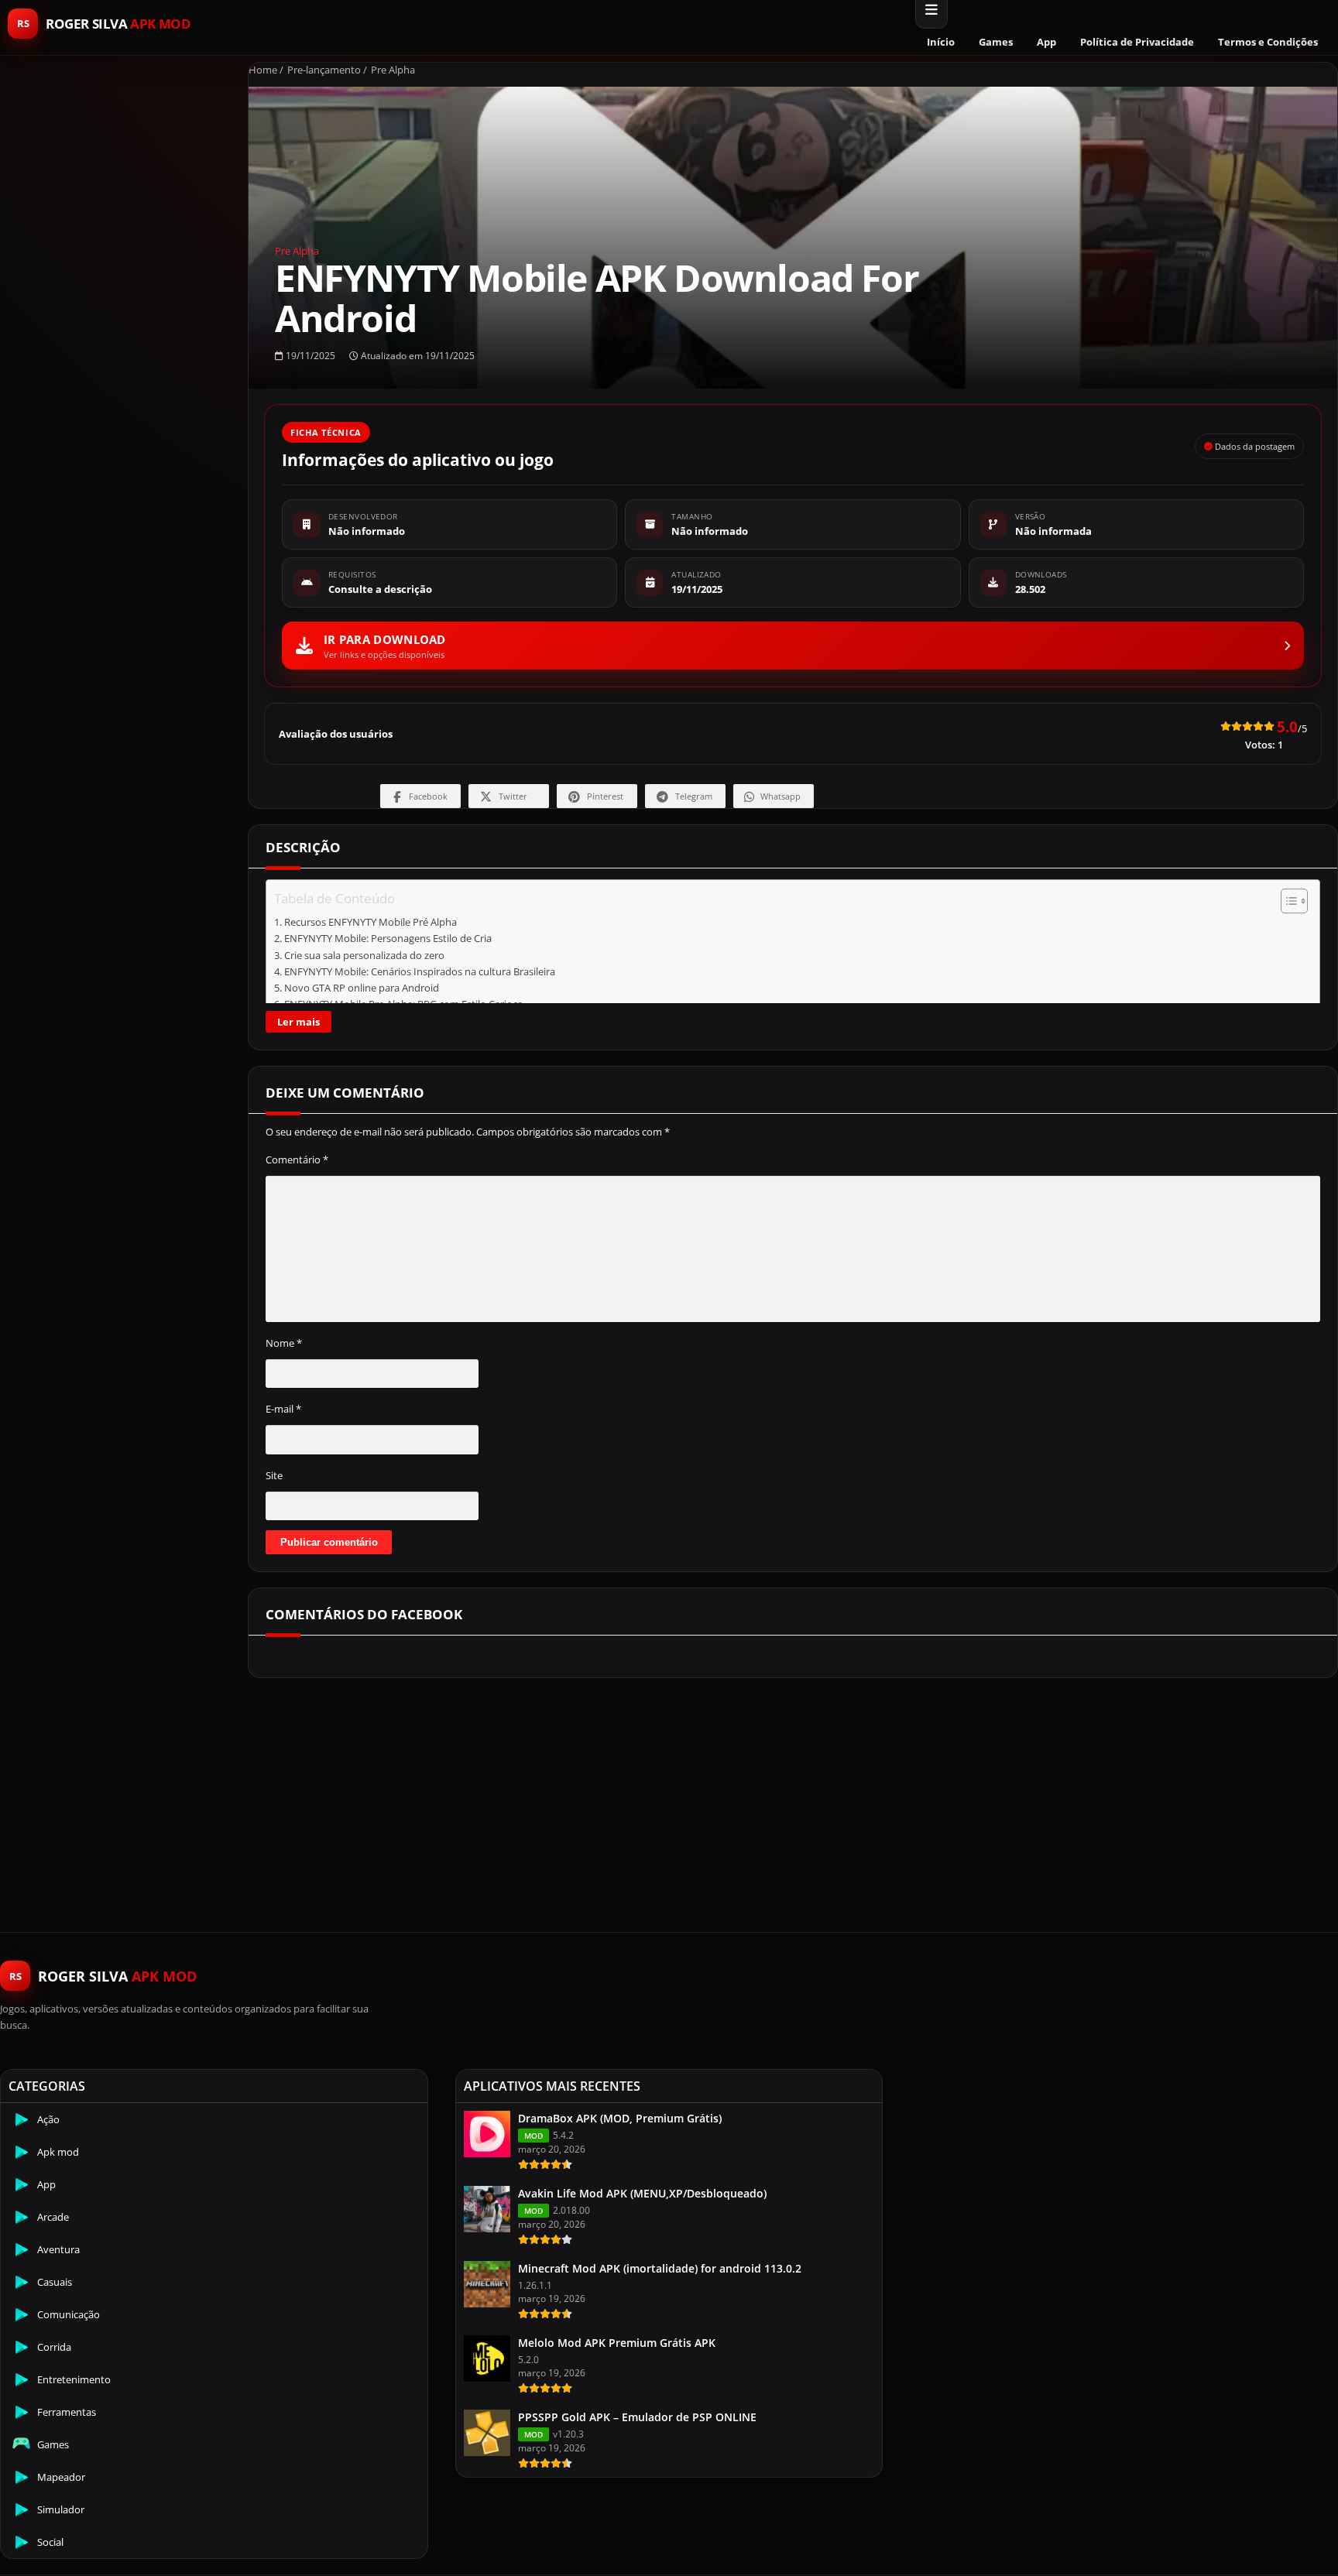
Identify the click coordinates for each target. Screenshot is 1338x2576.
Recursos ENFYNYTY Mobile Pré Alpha (371, 922)
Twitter (513, 796)
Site (274, 1475)
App (1046, 42)
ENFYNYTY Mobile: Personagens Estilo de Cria (388, 939)
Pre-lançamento (324, 70)
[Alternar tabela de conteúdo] (1287, 901)
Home (263, 70)
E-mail (283, 1409)
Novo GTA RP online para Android (362, 988)
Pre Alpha (393, 70)
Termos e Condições (1268, 42)
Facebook (428, 796)
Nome (284, 1343)
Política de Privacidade (1137, 42)
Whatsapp (780, 796)
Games (996, 42)
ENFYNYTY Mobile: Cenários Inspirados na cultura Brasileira (420, 972)
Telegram (694, 796)
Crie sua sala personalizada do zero (364, 956)
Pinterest (605, 796)
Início (941, 42)
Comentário (297, 1160)
